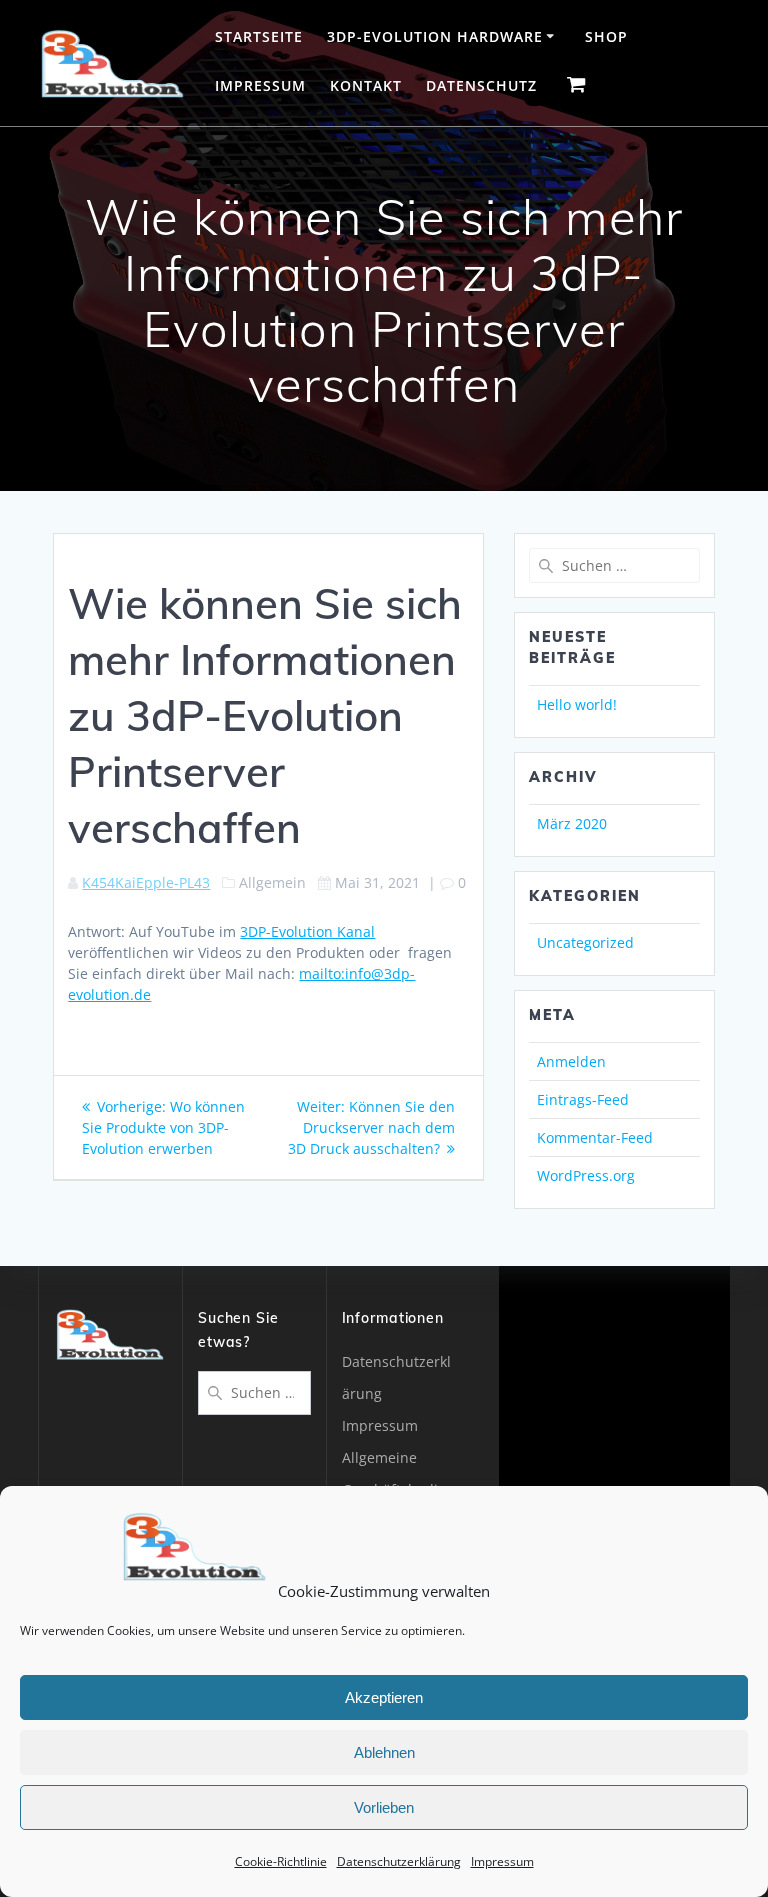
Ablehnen (384, 1752)
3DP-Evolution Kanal (307, 931)
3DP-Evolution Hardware (435, 36)
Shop (606, 36)
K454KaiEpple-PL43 (146, 882)
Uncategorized (585, 942)
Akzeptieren (384, 1697)
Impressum (502, 1861)
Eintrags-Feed (583, 1099)
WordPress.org (586, 1175)
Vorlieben (384, 1807)
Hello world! (577, 704)
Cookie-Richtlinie (281, 1861)
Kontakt (366, 85)
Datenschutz (481, 85)
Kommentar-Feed (595, 1137)
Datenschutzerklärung (399, 1861)
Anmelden (571, 1061)
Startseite (259, 36)
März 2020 (572, 823)
